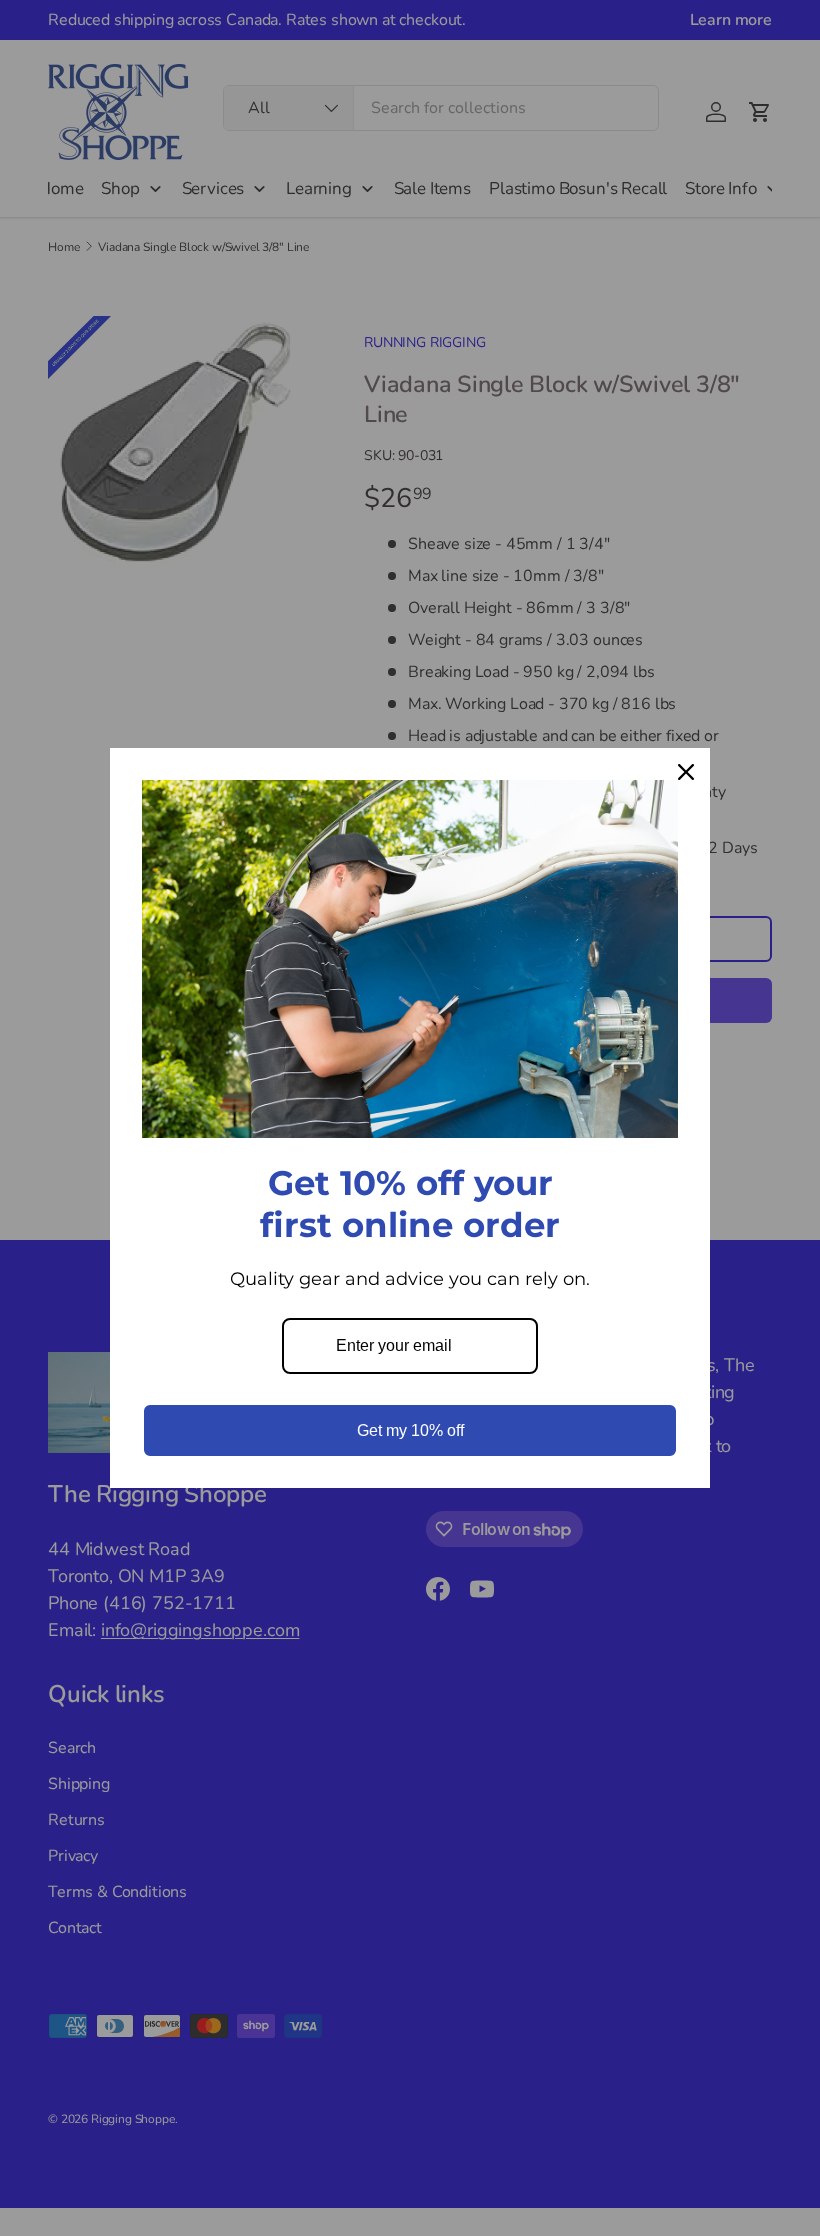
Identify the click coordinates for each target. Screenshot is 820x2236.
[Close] (686, 772)
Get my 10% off (410, 1430)
